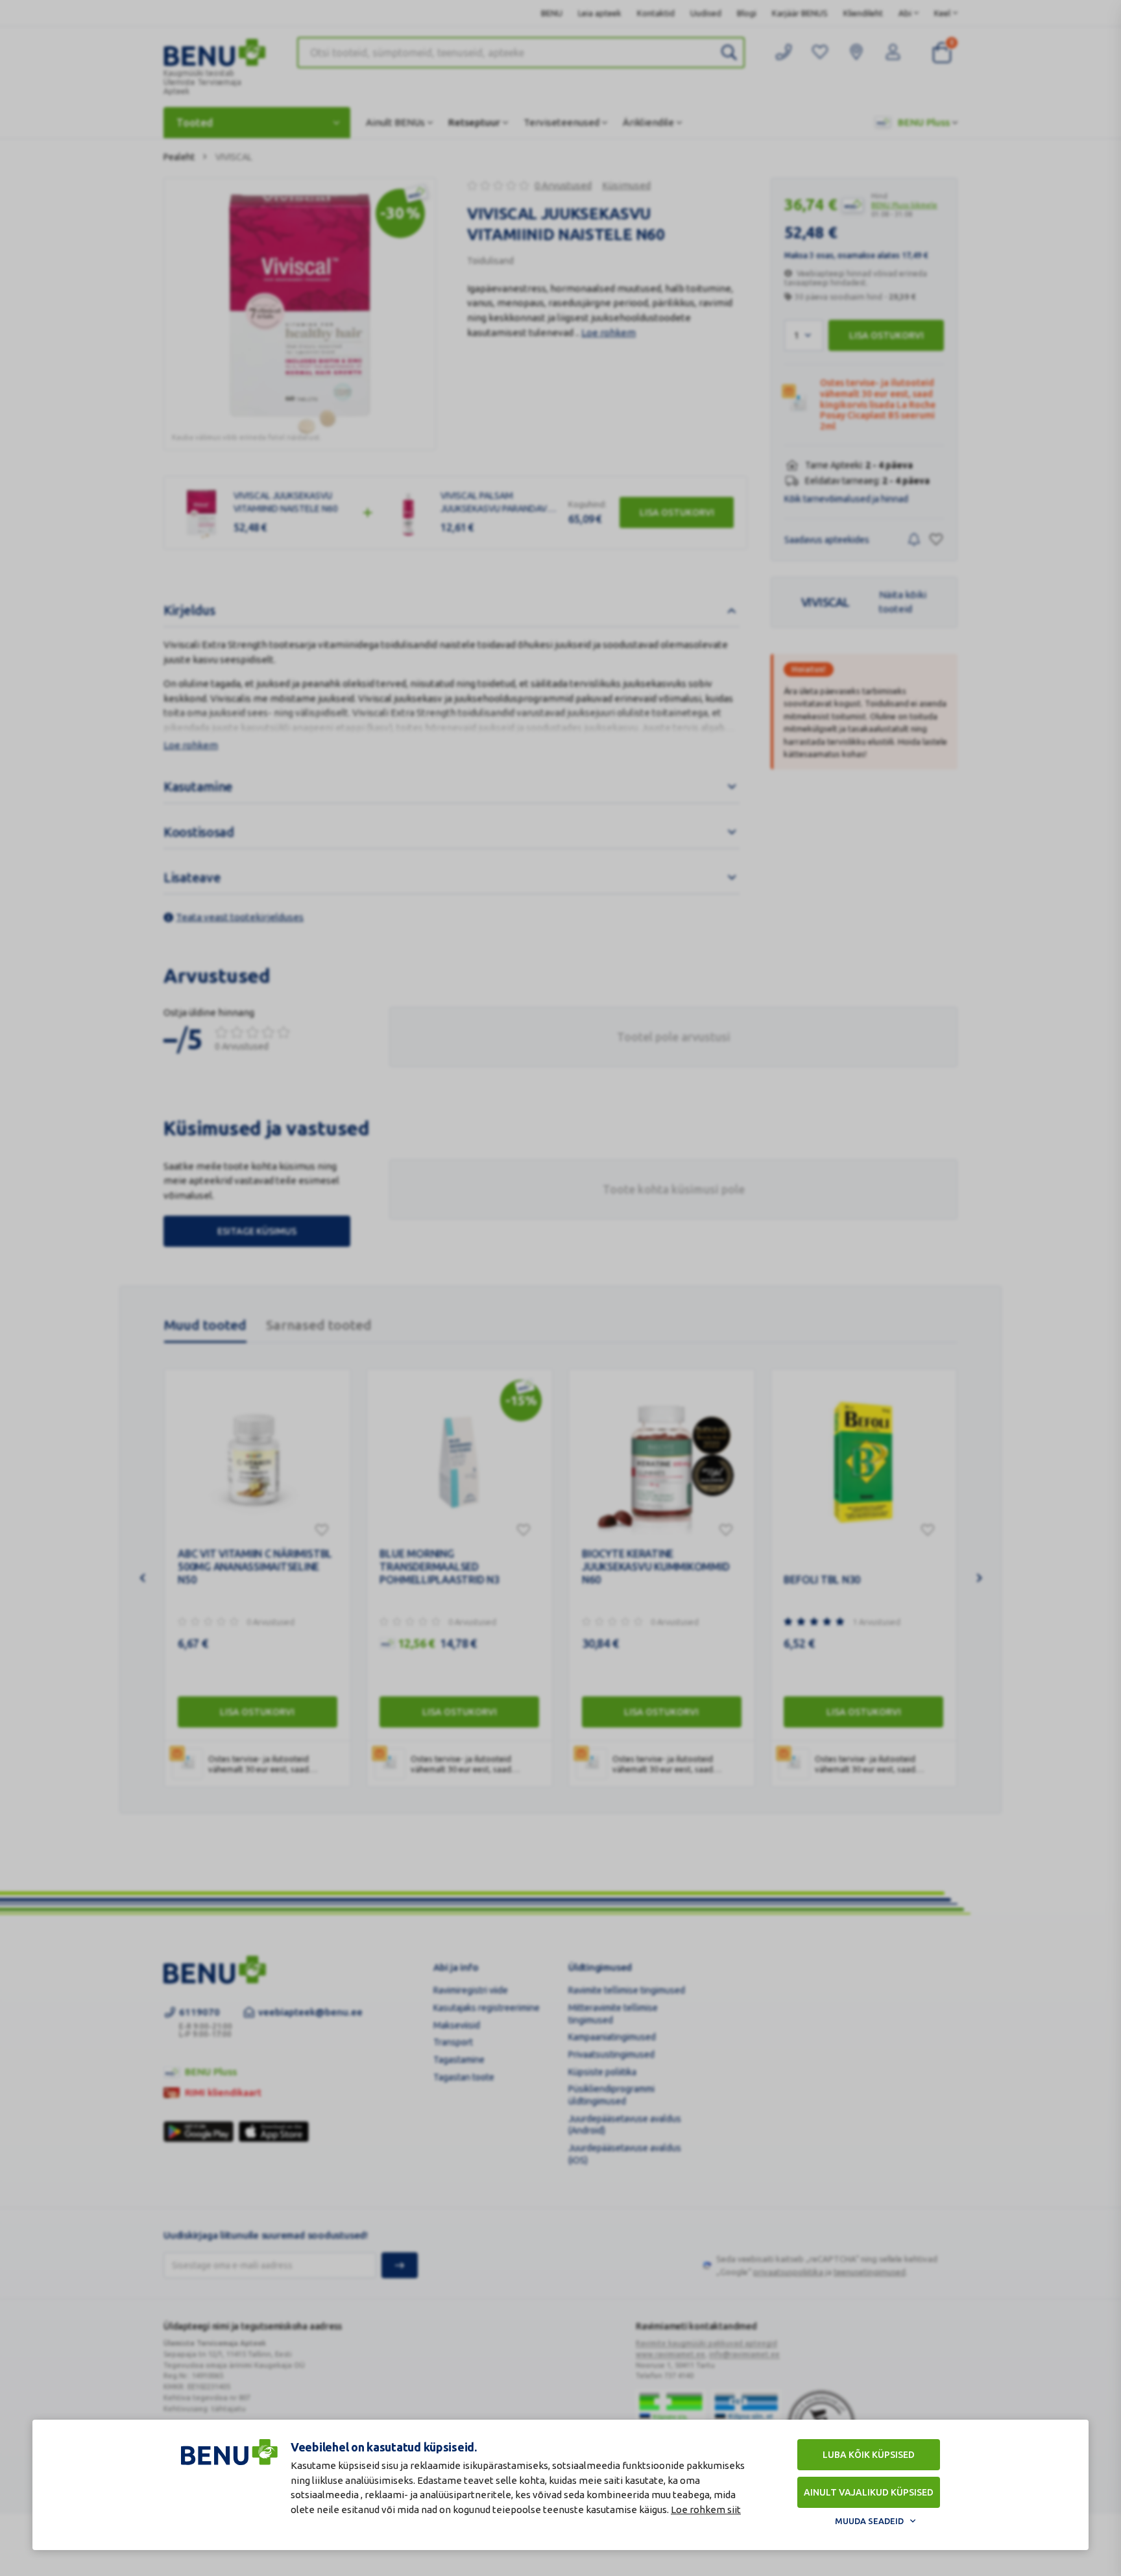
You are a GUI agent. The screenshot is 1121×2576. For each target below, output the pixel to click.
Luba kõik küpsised (869, 2455)
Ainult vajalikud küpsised (869, 2492)
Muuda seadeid (869, 2521)
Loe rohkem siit (706, 2510)
